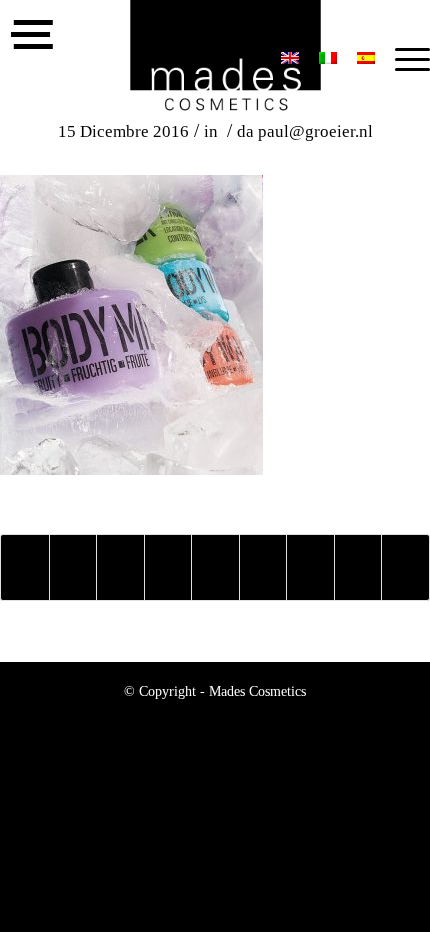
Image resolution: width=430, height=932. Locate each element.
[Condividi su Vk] (310, 567)
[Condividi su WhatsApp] (120, 567)
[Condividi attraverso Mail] (405, 567)
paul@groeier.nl (315, 131)
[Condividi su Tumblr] (263, 567)
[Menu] (402, 60)
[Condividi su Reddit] (358, 567)
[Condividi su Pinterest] (168, 567)
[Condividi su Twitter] (73, 567)
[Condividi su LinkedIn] (215, 567)
